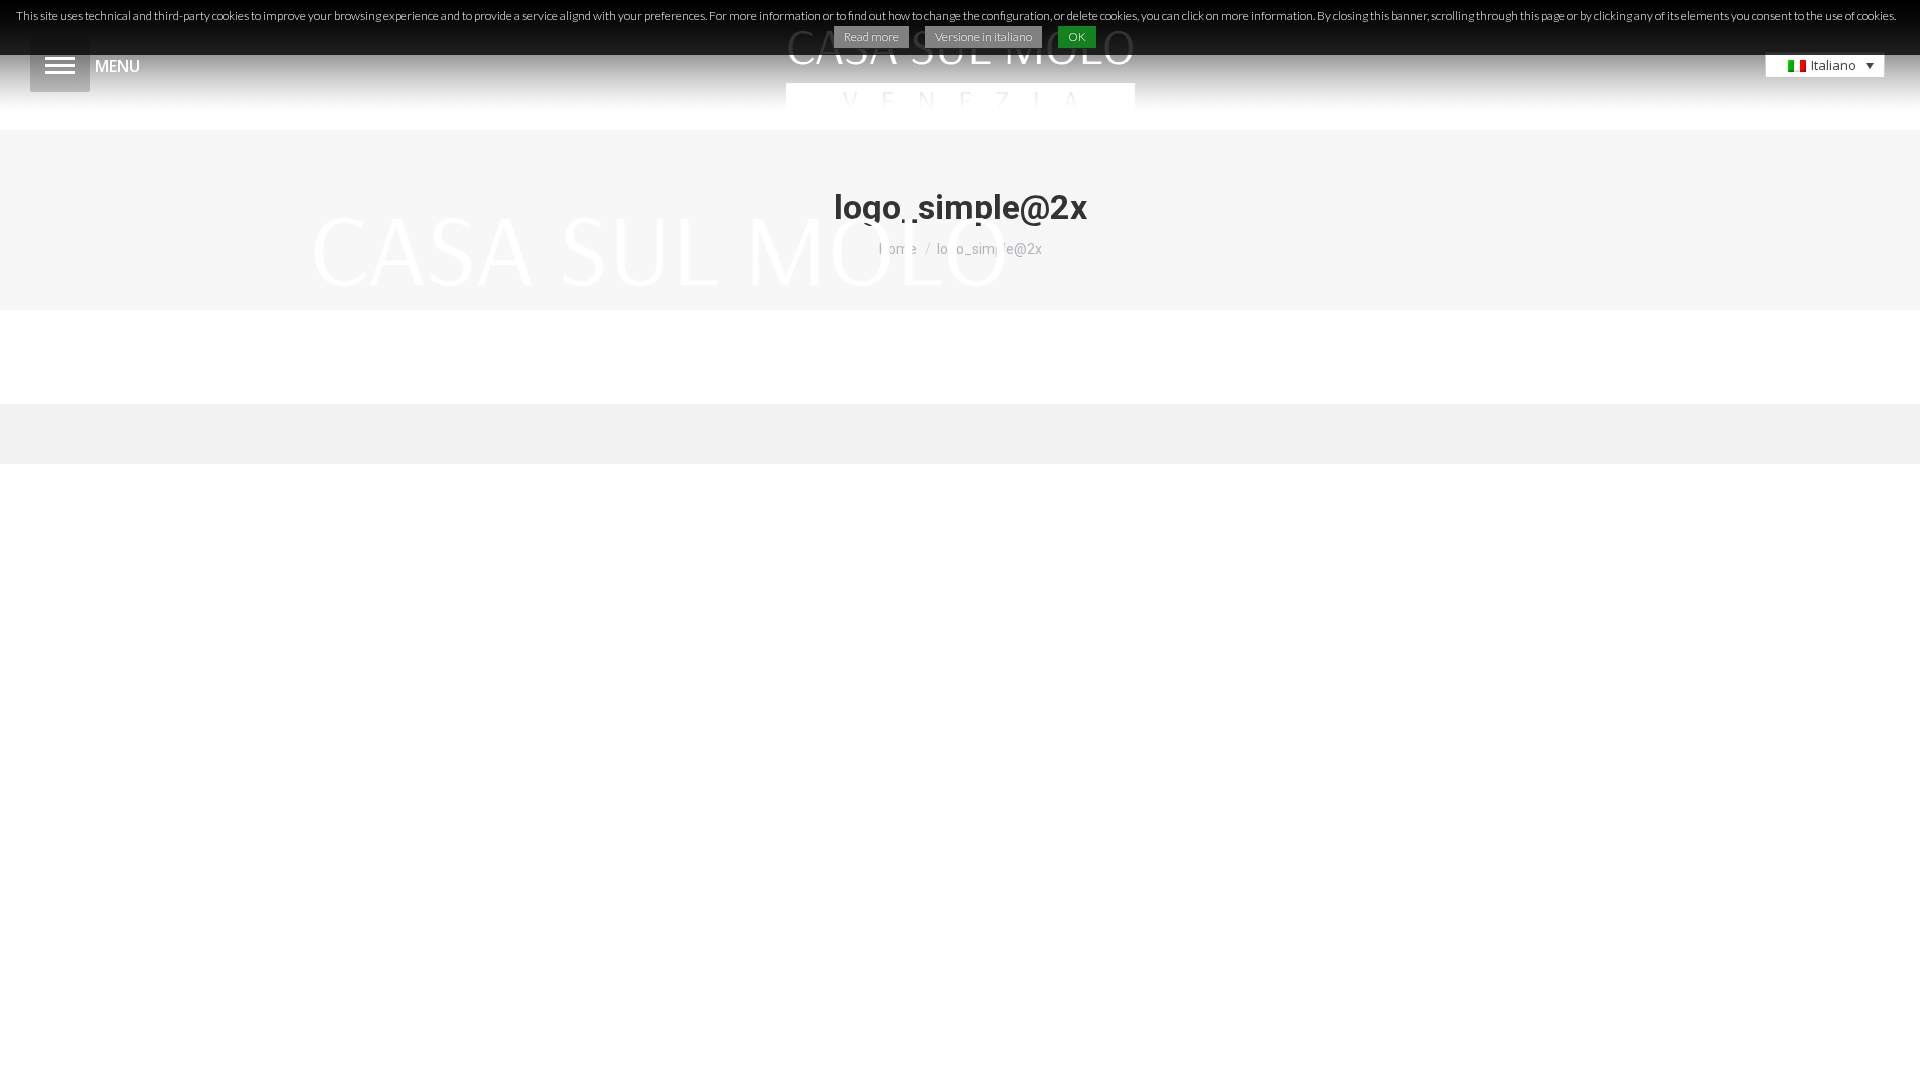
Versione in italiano (983, 36)
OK (1077, 36)
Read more (871, 36)
